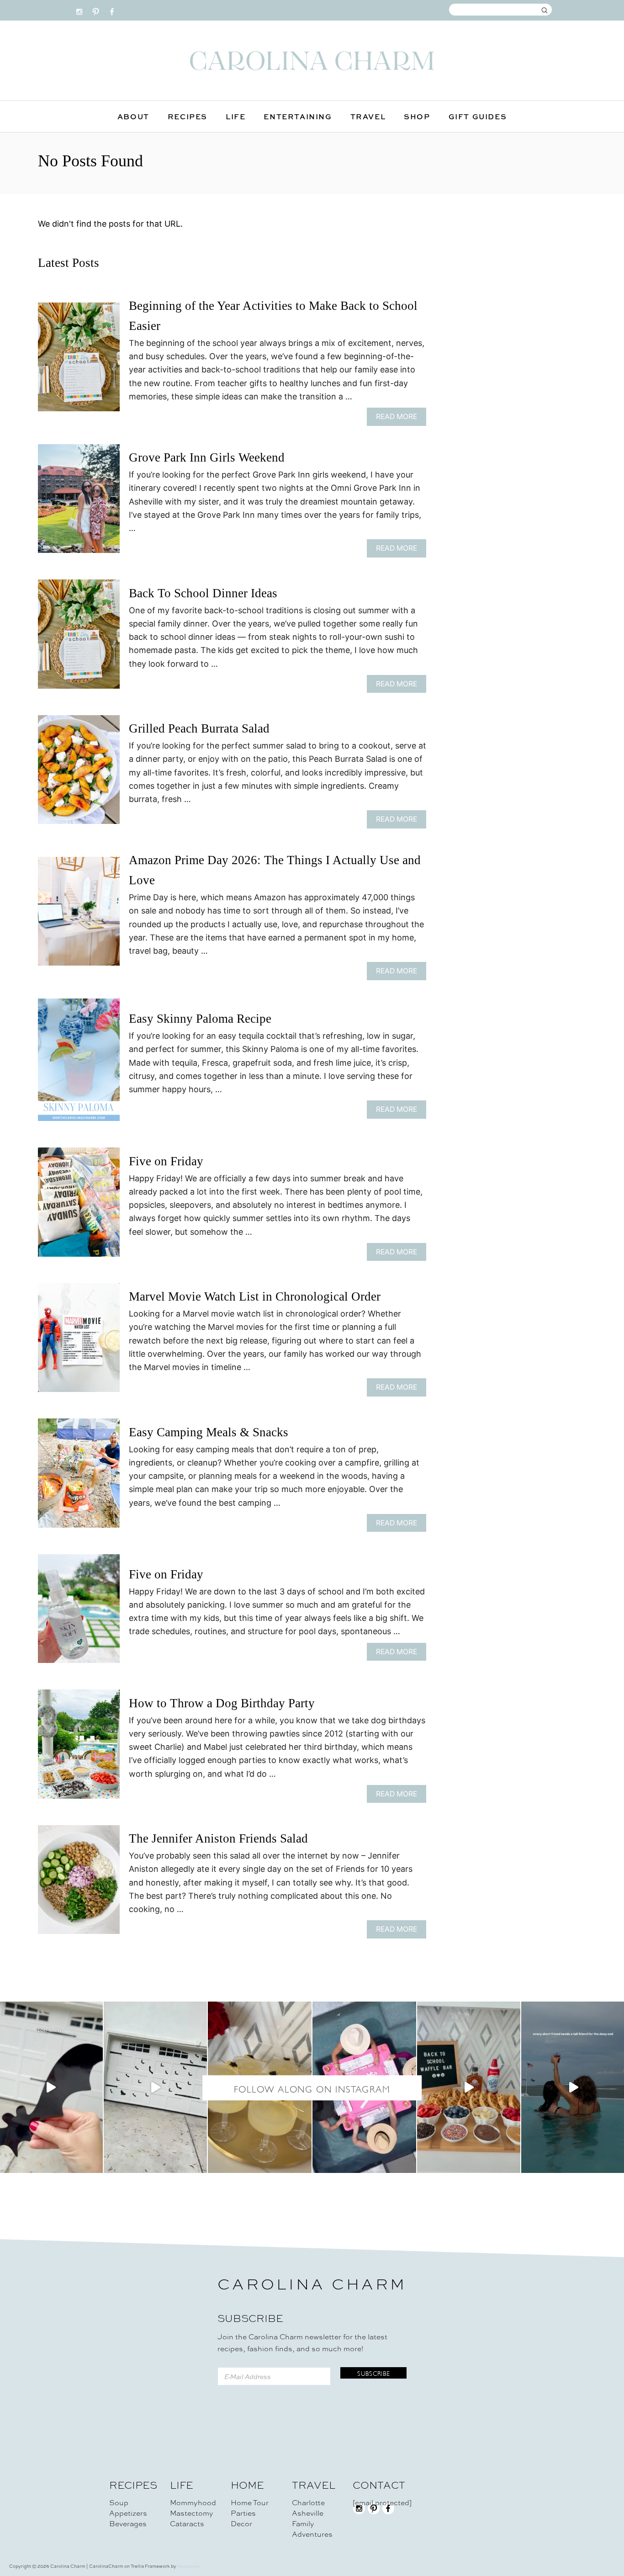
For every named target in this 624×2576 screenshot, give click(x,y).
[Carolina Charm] (312, 61)
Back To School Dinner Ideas (203, 593)
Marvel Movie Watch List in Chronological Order (255, 1296)
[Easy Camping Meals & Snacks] (79, 1477)
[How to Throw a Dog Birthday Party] (79, 1748)
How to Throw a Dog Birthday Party (222, 1703)
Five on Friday (166, 1161)
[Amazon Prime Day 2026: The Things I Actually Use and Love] (79, 916)
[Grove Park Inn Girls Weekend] (79, 503)
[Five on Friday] (79, 1206)
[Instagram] (79, 10)
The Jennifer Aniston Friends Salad (218, 1838)
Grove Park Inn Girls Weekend (207, 457)
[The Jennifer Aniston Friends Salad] (79, 1884)
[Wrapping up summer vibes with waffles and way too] (469, 2087)
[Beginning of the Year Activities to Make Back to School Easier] (79, 361)
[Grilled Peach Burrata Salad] (79, 774)
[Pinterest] (96, 10)
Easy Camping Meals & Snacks (209, 1432)
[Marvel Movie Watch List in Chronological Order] (79, 1342)
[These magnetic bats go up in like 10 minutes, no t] (156, 2087)
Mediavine (188, 2566)
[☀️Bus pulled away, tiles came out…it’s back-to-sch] (364, 2087)
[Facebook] (112, 10)
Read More (399, 419)
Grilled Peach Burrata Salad (199, 728)
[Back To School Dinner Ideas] (79, 638)
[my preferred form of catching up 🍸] (260, 2087)
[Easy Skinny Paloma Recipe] (79, 1064)
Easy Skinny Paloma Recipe (200, 1019)
